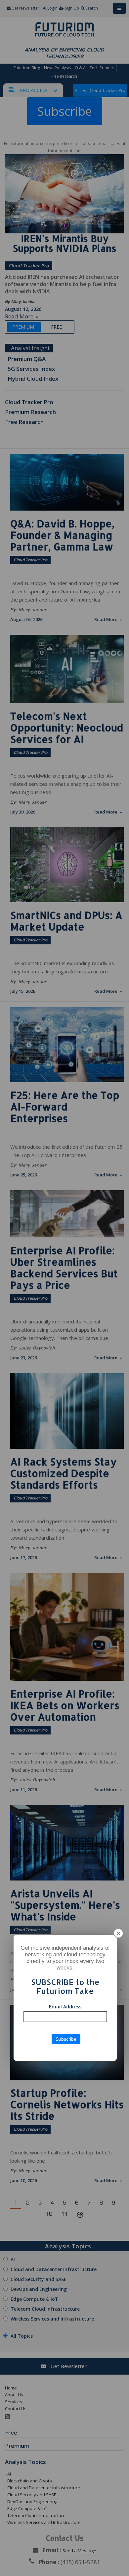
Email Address (65, 2007)
